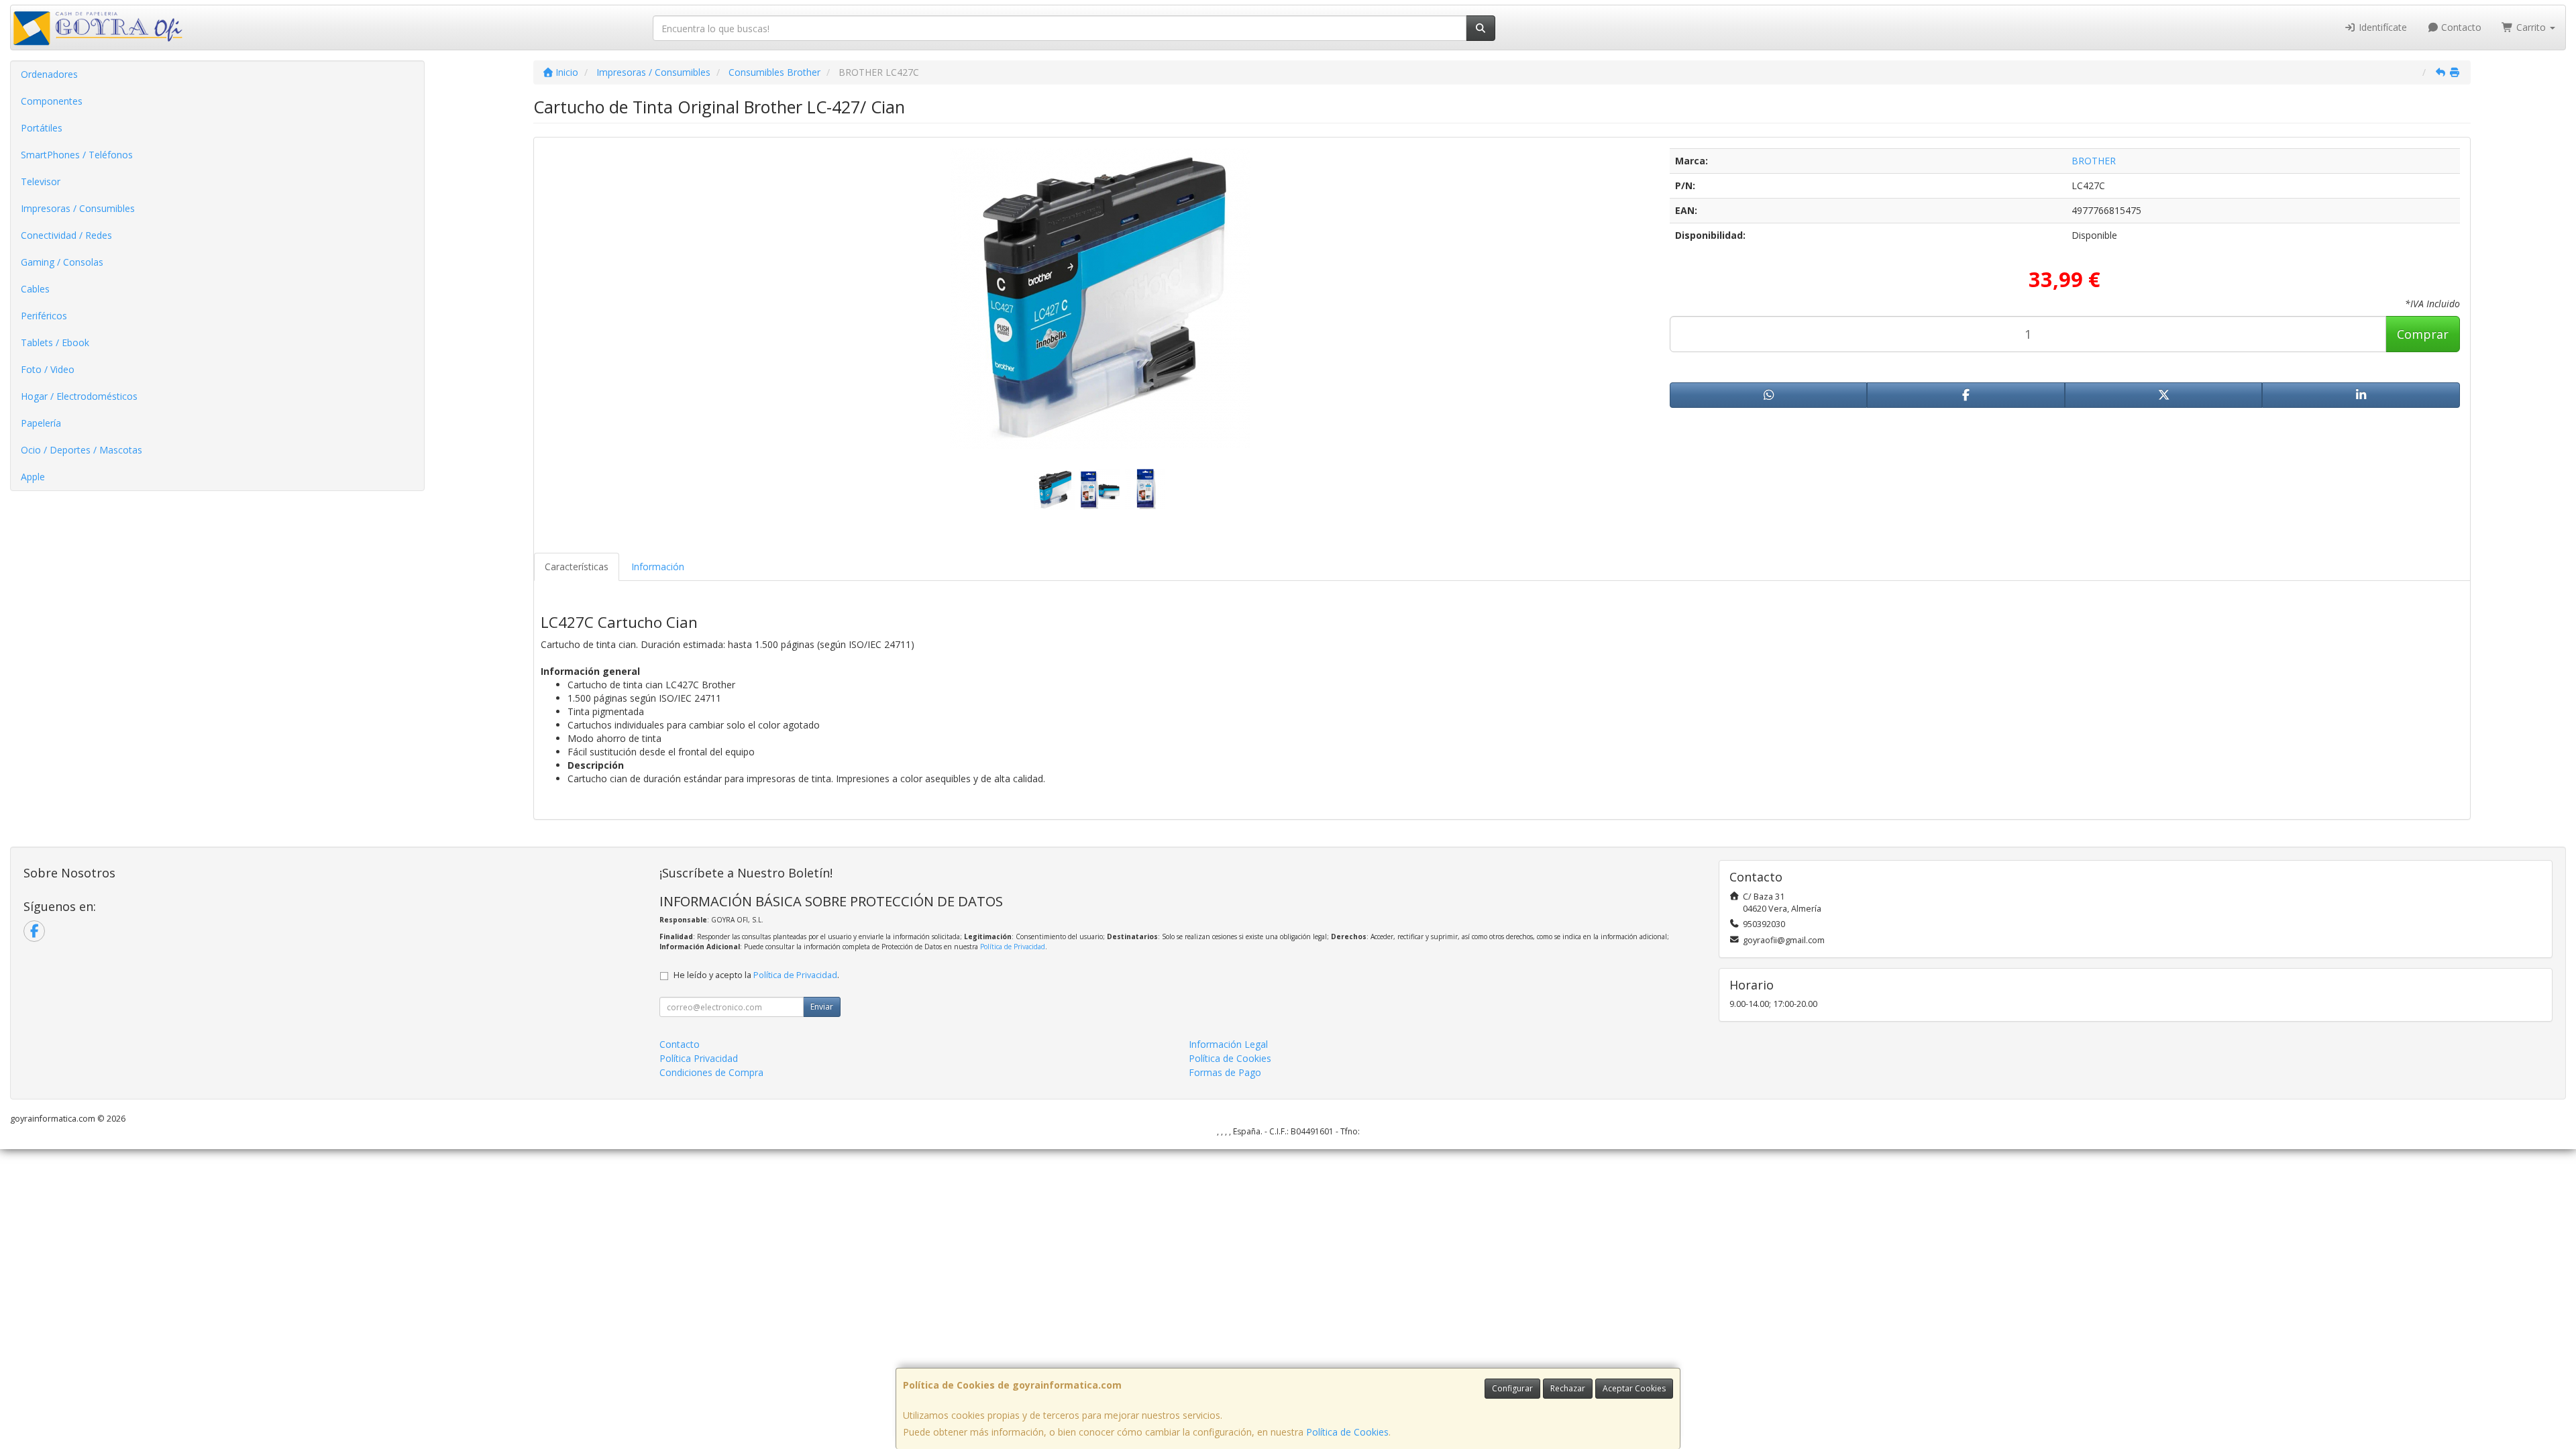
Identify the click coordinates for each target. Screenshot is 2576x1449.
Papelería (41, 423)
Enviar (822, 1007)
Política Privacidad (699, 1058)
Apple (33, 477)
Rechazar (1568, 1388)
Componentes (52, 101)
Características (577, 567)
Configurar (1512, 1388)
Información (658, 567)
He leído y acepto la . (756, 975)
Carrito (2531, 27)
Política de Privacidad (1013, 947)
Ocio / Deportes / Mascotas (82, 450)
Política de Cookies (1347, 1432)
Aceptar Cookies (1634, 1388)
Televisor (41, 181)
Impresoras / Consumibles (78, 208)
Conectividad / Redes (66, 235)
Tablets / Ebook (55, 342)
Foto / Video (48, 369)
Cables (35, 289)
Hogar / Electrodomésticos (79, 396)
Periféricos (44, 316)
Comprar (2423, 334)
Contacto (2460, 27)
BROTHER (2094, 161)
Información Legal (1228, 1044)
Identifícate (2381, 27)
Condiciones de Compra (711, 1072)
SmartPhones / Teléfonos (77, 155)
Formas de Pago (1225, 1072)
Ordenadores (49, 74)
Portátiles (42, 128)
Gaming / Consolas (62, 262)
